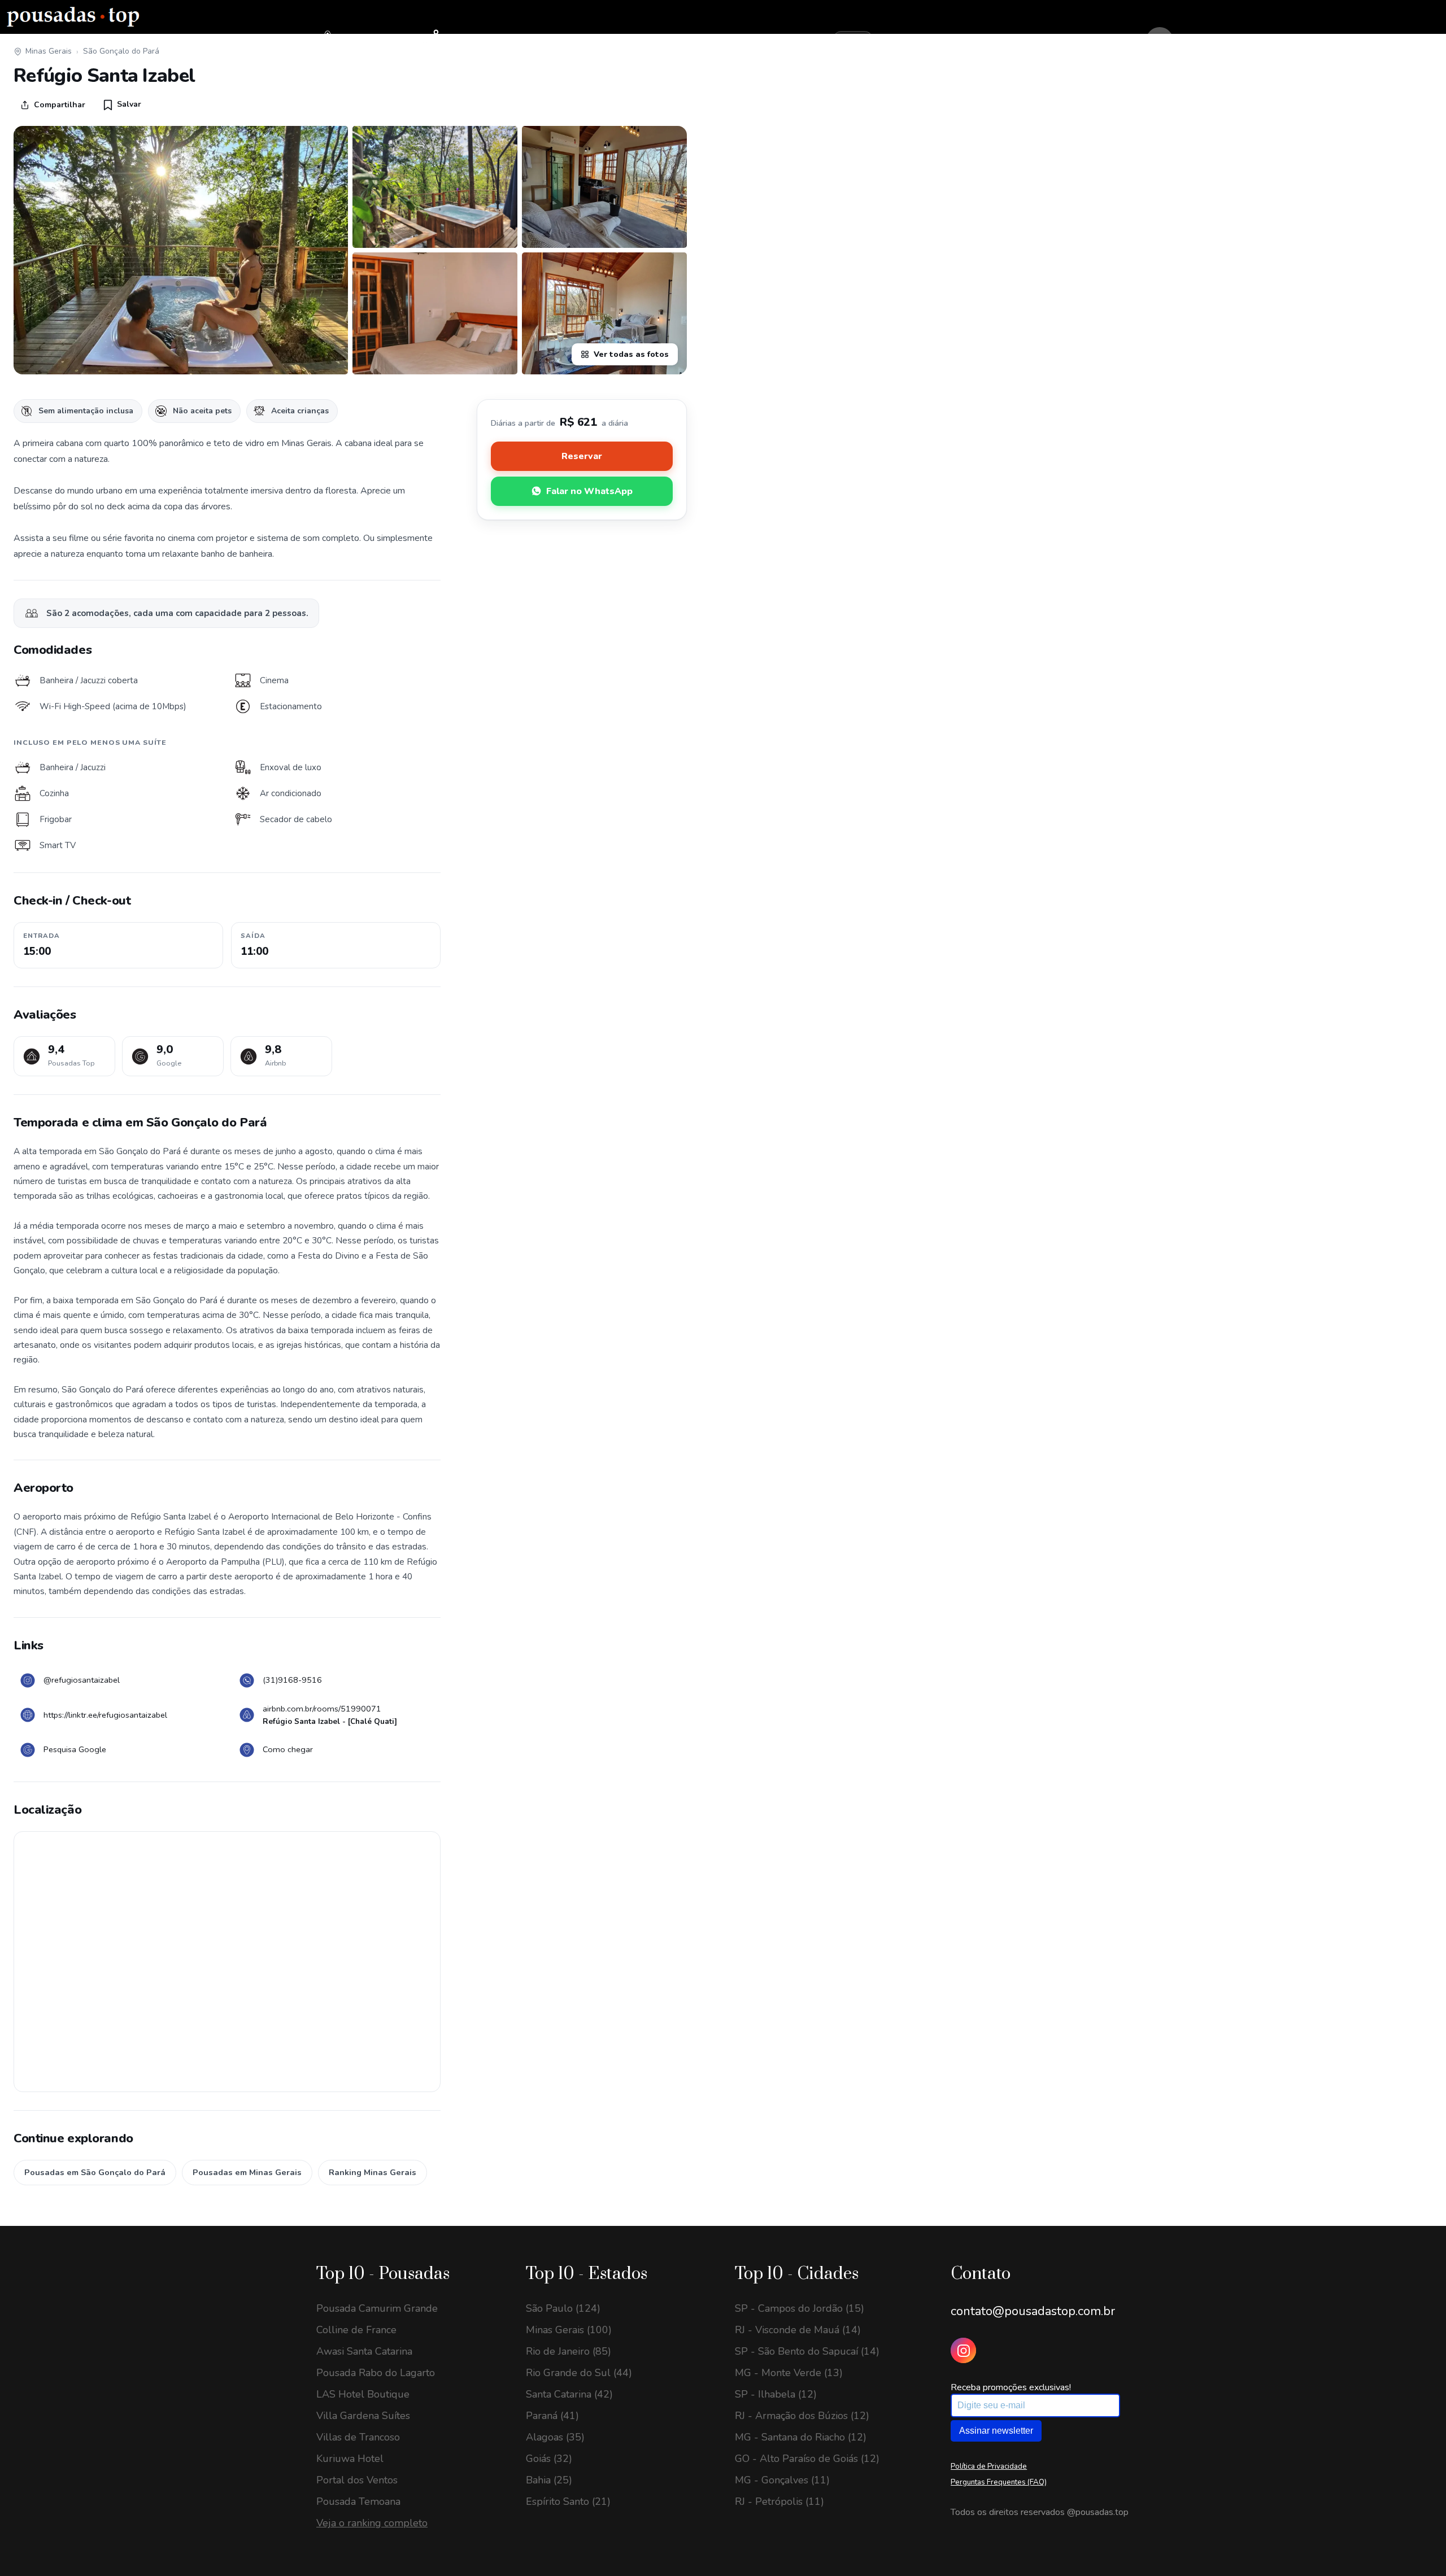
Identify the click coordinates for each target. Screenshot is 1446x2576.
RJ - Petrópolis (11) (779, 2501)
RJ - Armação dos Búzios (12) (802, 2416)
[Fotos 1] (181, 250)
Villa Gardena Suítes (363, 2416)
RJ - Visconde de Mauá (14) (798, 2330)
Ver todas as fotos (631, 354)
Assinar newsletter (996, 2431)
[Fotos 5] (604, 313)
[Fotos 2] (435, 187)
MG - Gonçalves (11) (782, 2480)
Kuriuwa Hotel (350, 2459)
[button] (122, 104)
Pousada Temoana (358, 2501)
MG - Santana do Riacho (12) (801, 2437)
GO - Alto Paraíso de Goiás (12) (807, 2459)
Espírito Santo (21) (568, 2501)
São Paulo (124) (563, 2308)
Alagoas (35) (555, 2437)
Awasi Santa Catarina (364, 2351)
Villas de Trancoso (358, 2437)
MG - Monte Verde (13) (789, 2373)
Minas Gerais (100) (569, 2330)
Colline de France (356, 2330)
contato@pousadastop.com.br (1033, 2311)
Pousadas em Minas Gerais (247, 2172)
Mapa (454, 40)
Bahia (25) (549, 2480)
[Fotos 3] (604, 187)
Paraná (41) (552, 2416)
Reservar (582, 456)
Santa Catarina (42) (569, 2394)
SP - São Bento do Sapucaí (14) (807, 2351)
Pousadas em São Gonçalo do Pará (95, 2172)
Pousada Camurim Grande (377, 2308)
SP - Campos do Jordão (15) (800, 2308)
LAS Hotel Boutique (363, 2394)
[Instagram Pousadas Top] (963, 2350)
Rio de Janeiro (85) (569, 2351)
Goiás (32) (549, 2459)
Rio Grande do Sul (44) (579, 2373)
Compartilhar (60, 105)
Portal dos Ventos (357, 2480)
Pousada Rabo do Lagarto (376, 2373)
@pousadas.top (1098, 2512)
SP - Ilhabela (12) (776, 2394)
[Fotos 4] (435, 313)
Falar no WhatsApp (589, 491)
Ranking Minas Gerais (373, 2172)
